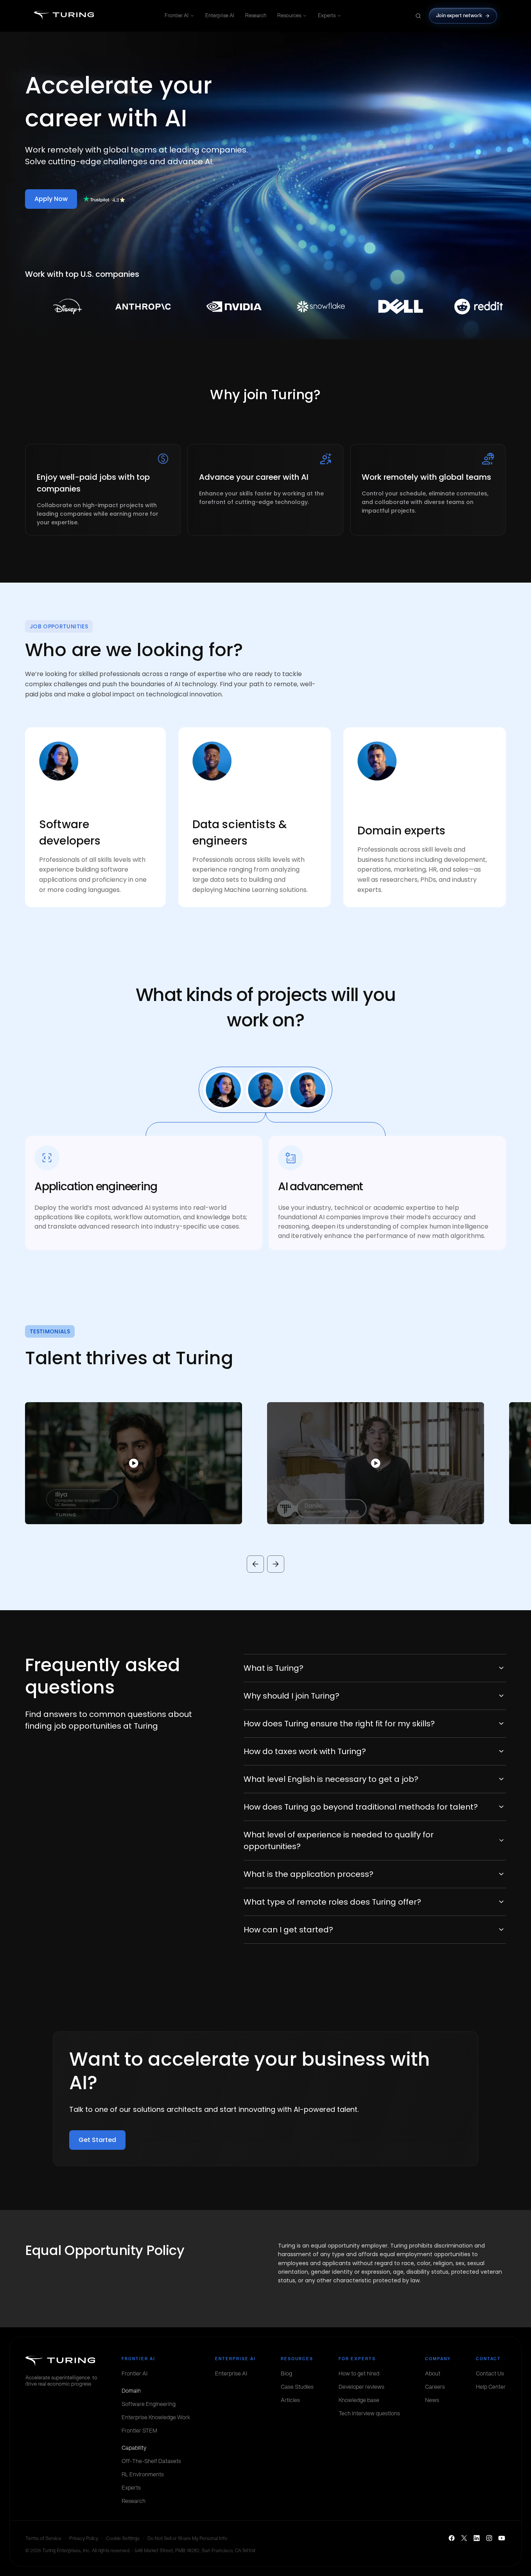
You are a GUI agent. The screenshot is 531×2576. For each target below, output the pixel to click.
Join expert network (459, 15)
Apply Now (51, 199)
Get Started (97, 2140)
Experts (327, 15)
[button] (121, 1463)
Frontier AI (177, 15)
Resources (289, 15)
